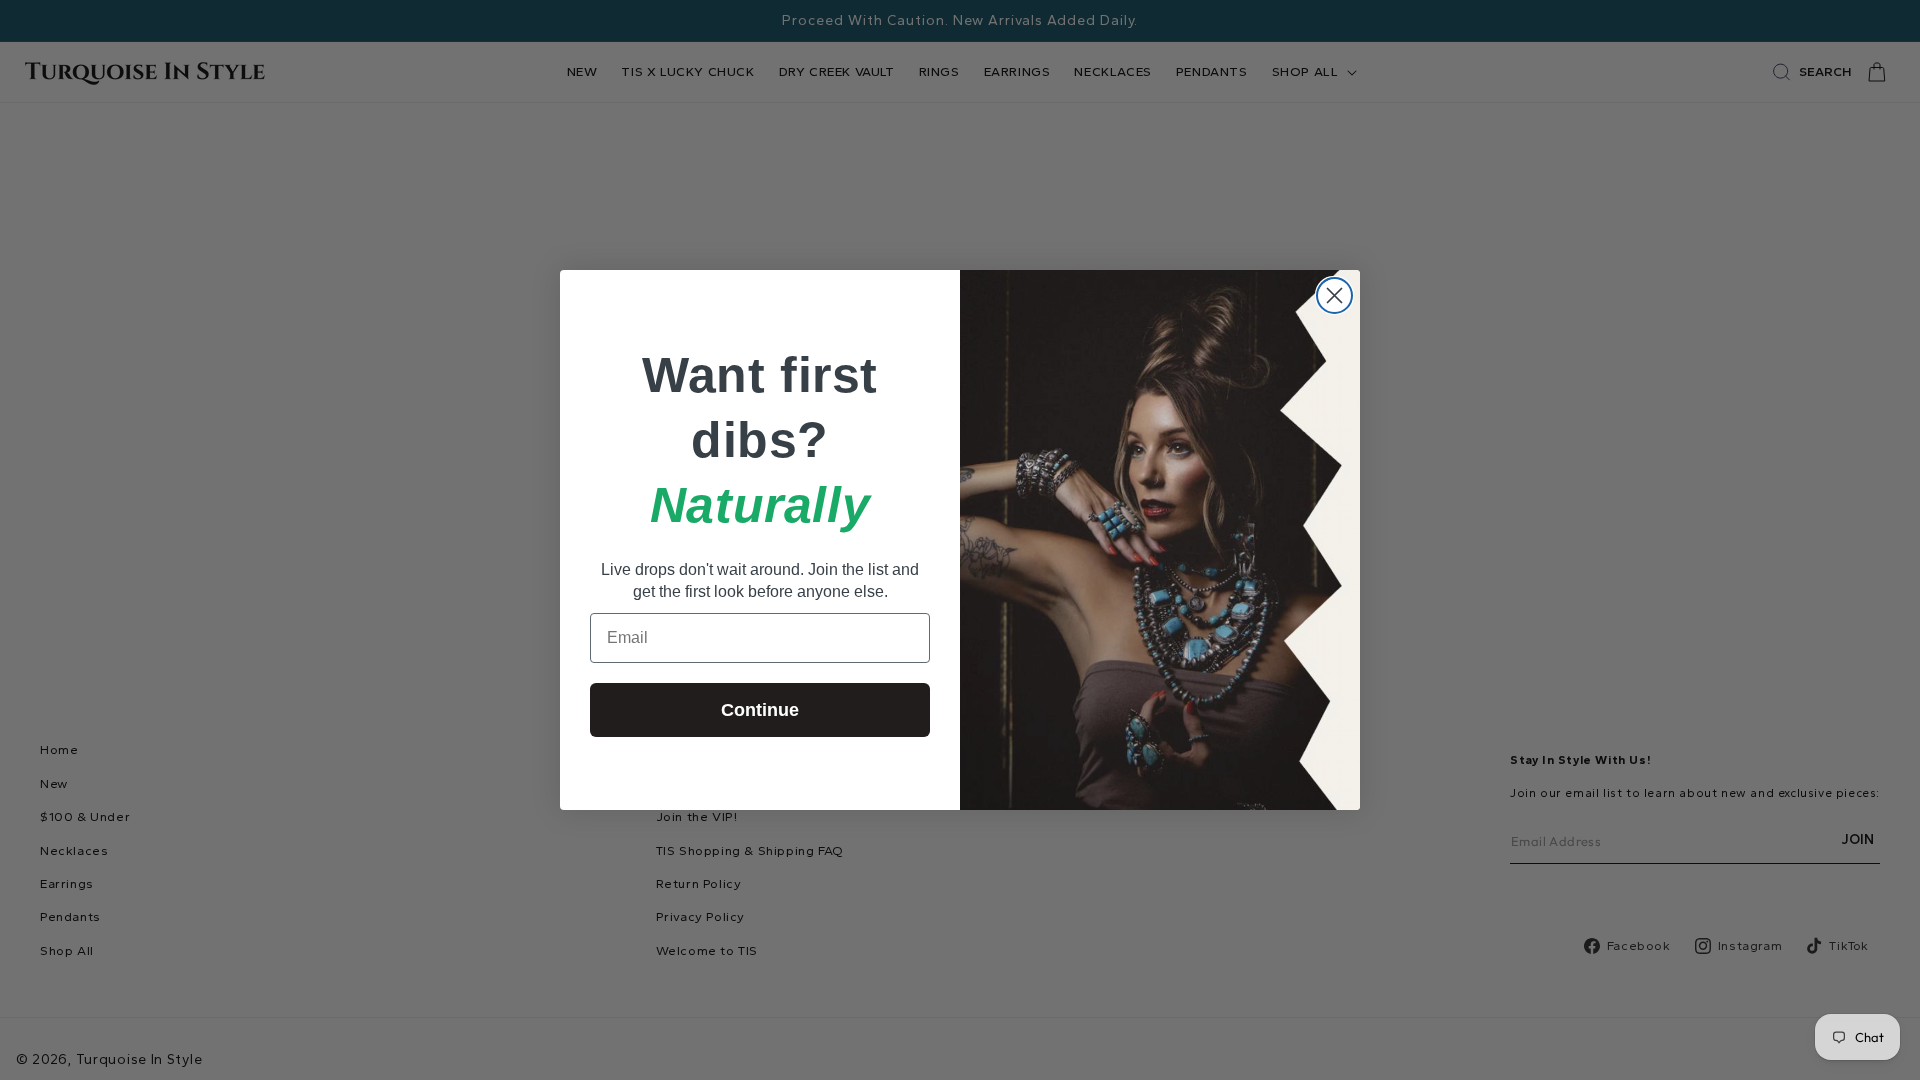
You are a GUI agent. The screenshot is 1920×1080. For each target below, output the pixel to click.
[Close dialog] (1334, 295)
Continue (760, 710)
